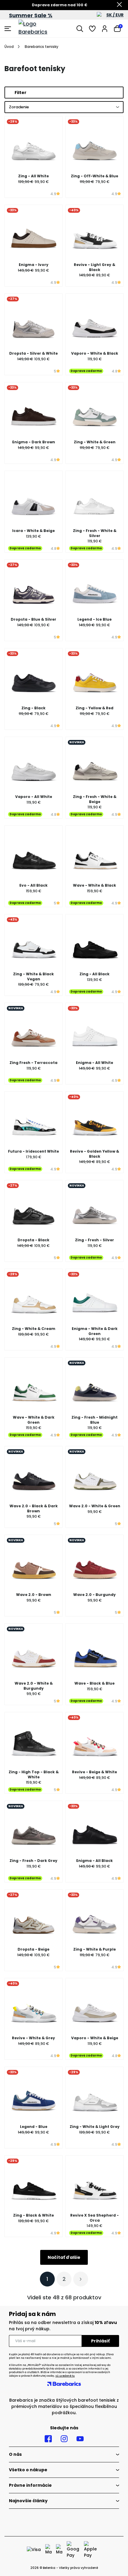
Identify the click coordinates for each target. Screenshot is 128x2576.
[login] (105, 29)
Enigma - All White (95, 1063)
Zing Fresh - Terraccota (33, 1063)
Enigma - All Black (95, 1861)
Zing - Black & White (33, 2215)
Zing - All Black (95, 974)
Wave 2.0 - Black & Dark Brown (34, 1508)
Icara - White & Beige (33, 531)
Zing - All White (33, 176)
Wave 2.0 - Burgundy (95, 1595)
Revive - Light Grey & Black (95, 267)
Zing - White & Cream (34, 1329)
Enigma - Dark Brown (34, 442)
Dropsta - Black (33, 1240)
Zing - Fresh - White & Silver (95, 533)
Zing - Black (33, 708)
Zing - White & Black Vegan (33, 976)
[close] (119, 5)
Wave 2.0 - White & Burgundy (34, 1686)
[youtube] (80, 2439)
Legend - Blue (34, 2127)
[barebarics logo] (41, 29)
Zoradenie (19, 107)
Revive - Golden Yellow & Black (95, 1154)
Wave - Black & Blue (95, 1683)
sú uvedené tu (65, 2376)
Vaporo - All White (34, 797)
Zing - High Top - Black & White (34, 1774)
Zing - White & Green (95, 442)
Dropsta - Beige (33, 1949)
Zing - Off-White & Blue (95, 176)
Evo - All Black (33, 885)
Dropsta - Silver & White (33, 353)
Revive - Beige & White (95, 1772)
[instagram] (64, 2439)
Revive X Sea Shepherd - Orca (95, 2218)
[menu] (8, 29)
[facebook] (48, 2439)
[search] (80, 29)
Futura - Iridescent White (33, 1151)
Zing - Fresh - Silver (95, 1240)
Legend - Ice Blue (95, 619)
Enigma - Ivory (34, 265)
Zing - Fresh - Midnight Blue (95, 1420)
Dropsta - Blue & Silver (33, 619)
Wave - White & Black (95, 885)
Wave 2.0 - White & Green (95, 1506)
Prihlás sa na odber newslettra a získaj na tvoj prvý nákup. (63, 2326)
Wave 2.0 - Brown (34, 1595)
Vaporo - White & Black (95, 353)
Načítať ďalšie (64, 2257)
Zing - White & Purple (95, 1949)
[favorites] (92, 29)
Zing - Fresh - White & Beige (95, 799)
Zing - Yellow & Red (95, 708)
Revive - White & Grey (33, 2038)
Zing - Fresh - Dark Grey (33, 1861)
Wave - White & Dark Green (34, 1420)
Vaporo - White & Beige (95, 2038)
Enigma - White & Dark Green (95, 1331)
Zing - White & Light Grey (95, 2127)
